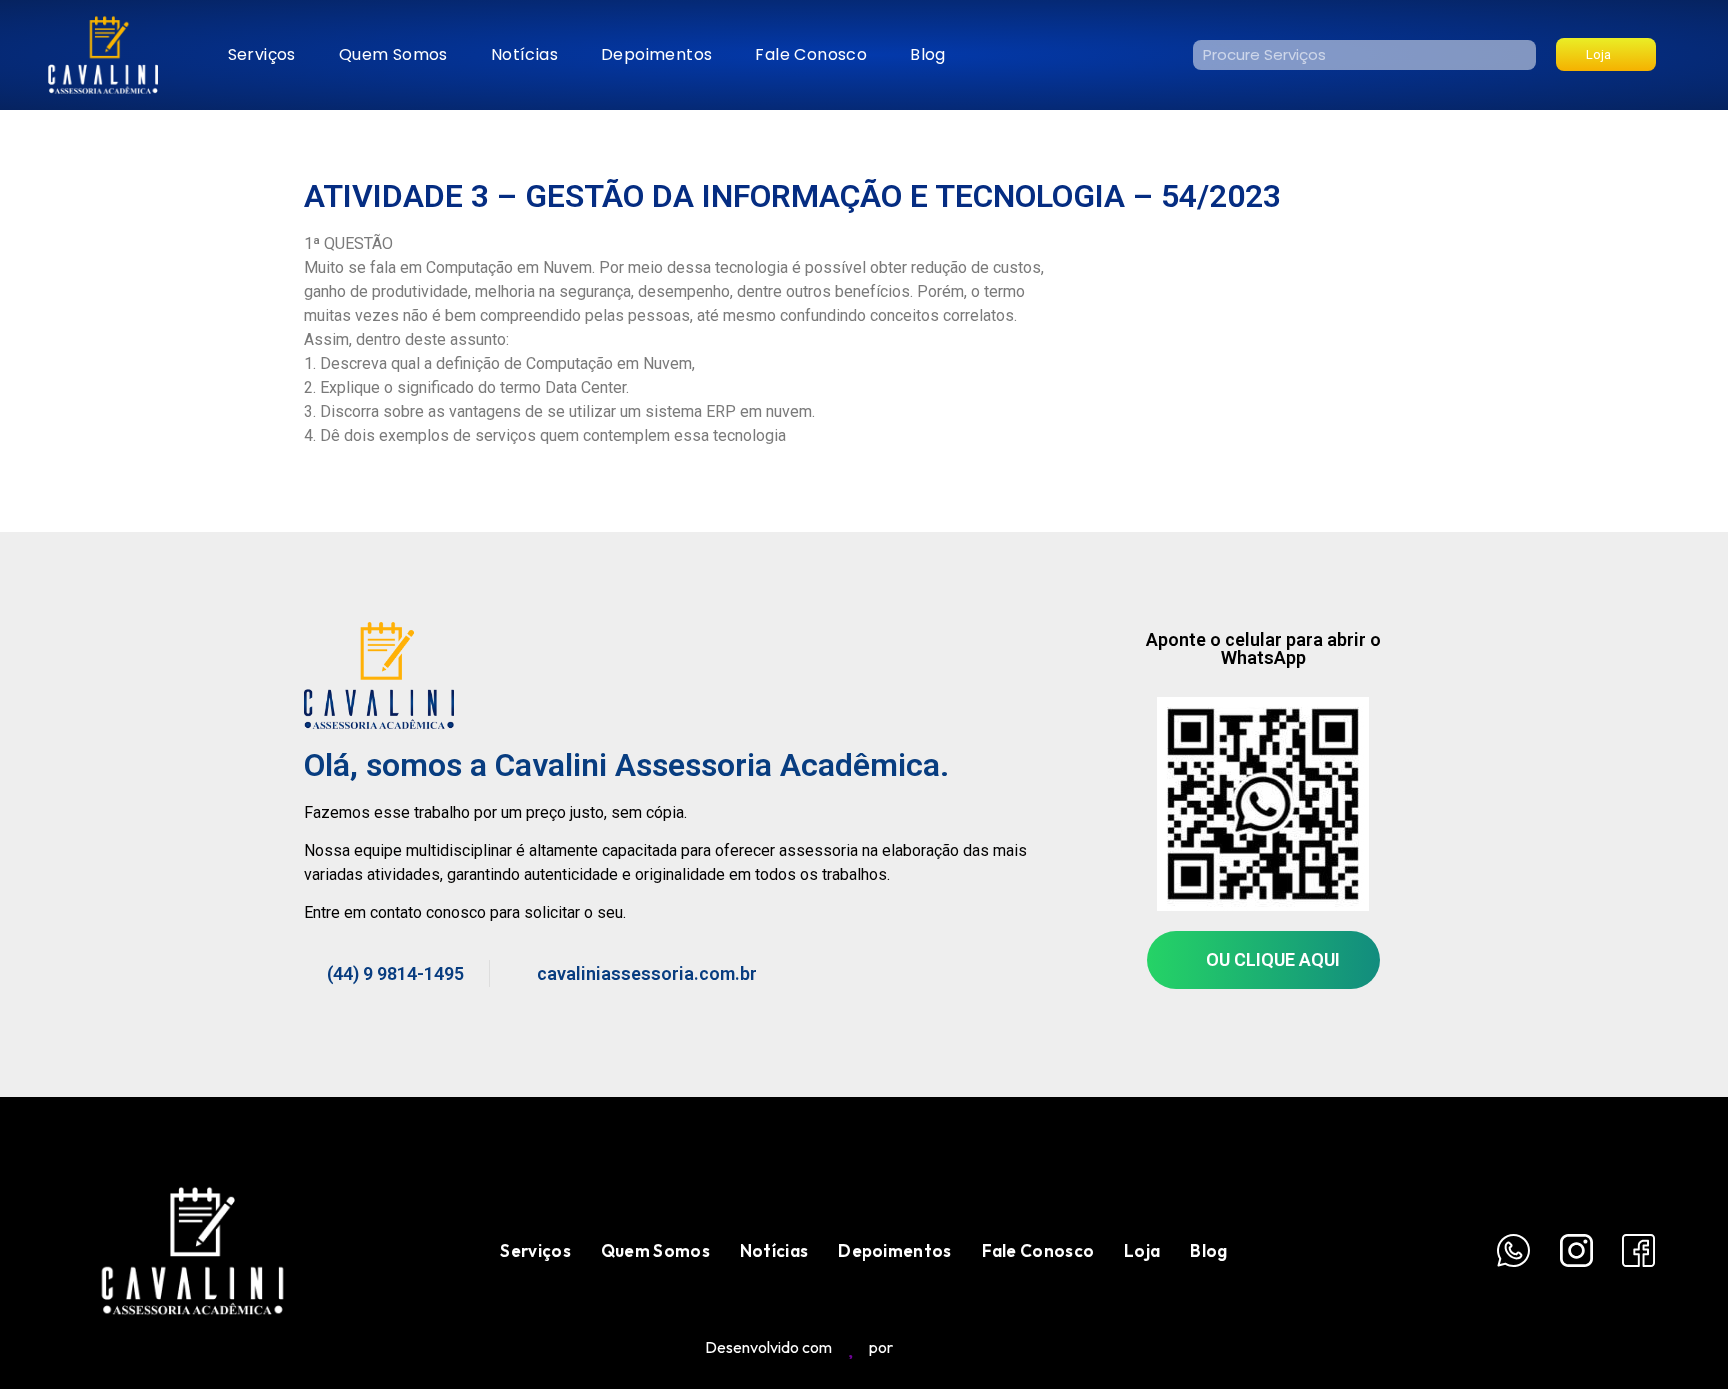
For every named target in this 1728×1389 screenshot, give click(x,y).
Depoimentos (656, 54)
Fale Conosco (811, 54)
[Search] (1521, 55)
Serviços (262, 54)
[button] (1606, 54)
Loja (1142, 1250)
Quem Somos (393, 54)
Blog (928, 54)
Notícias (524, 54)
